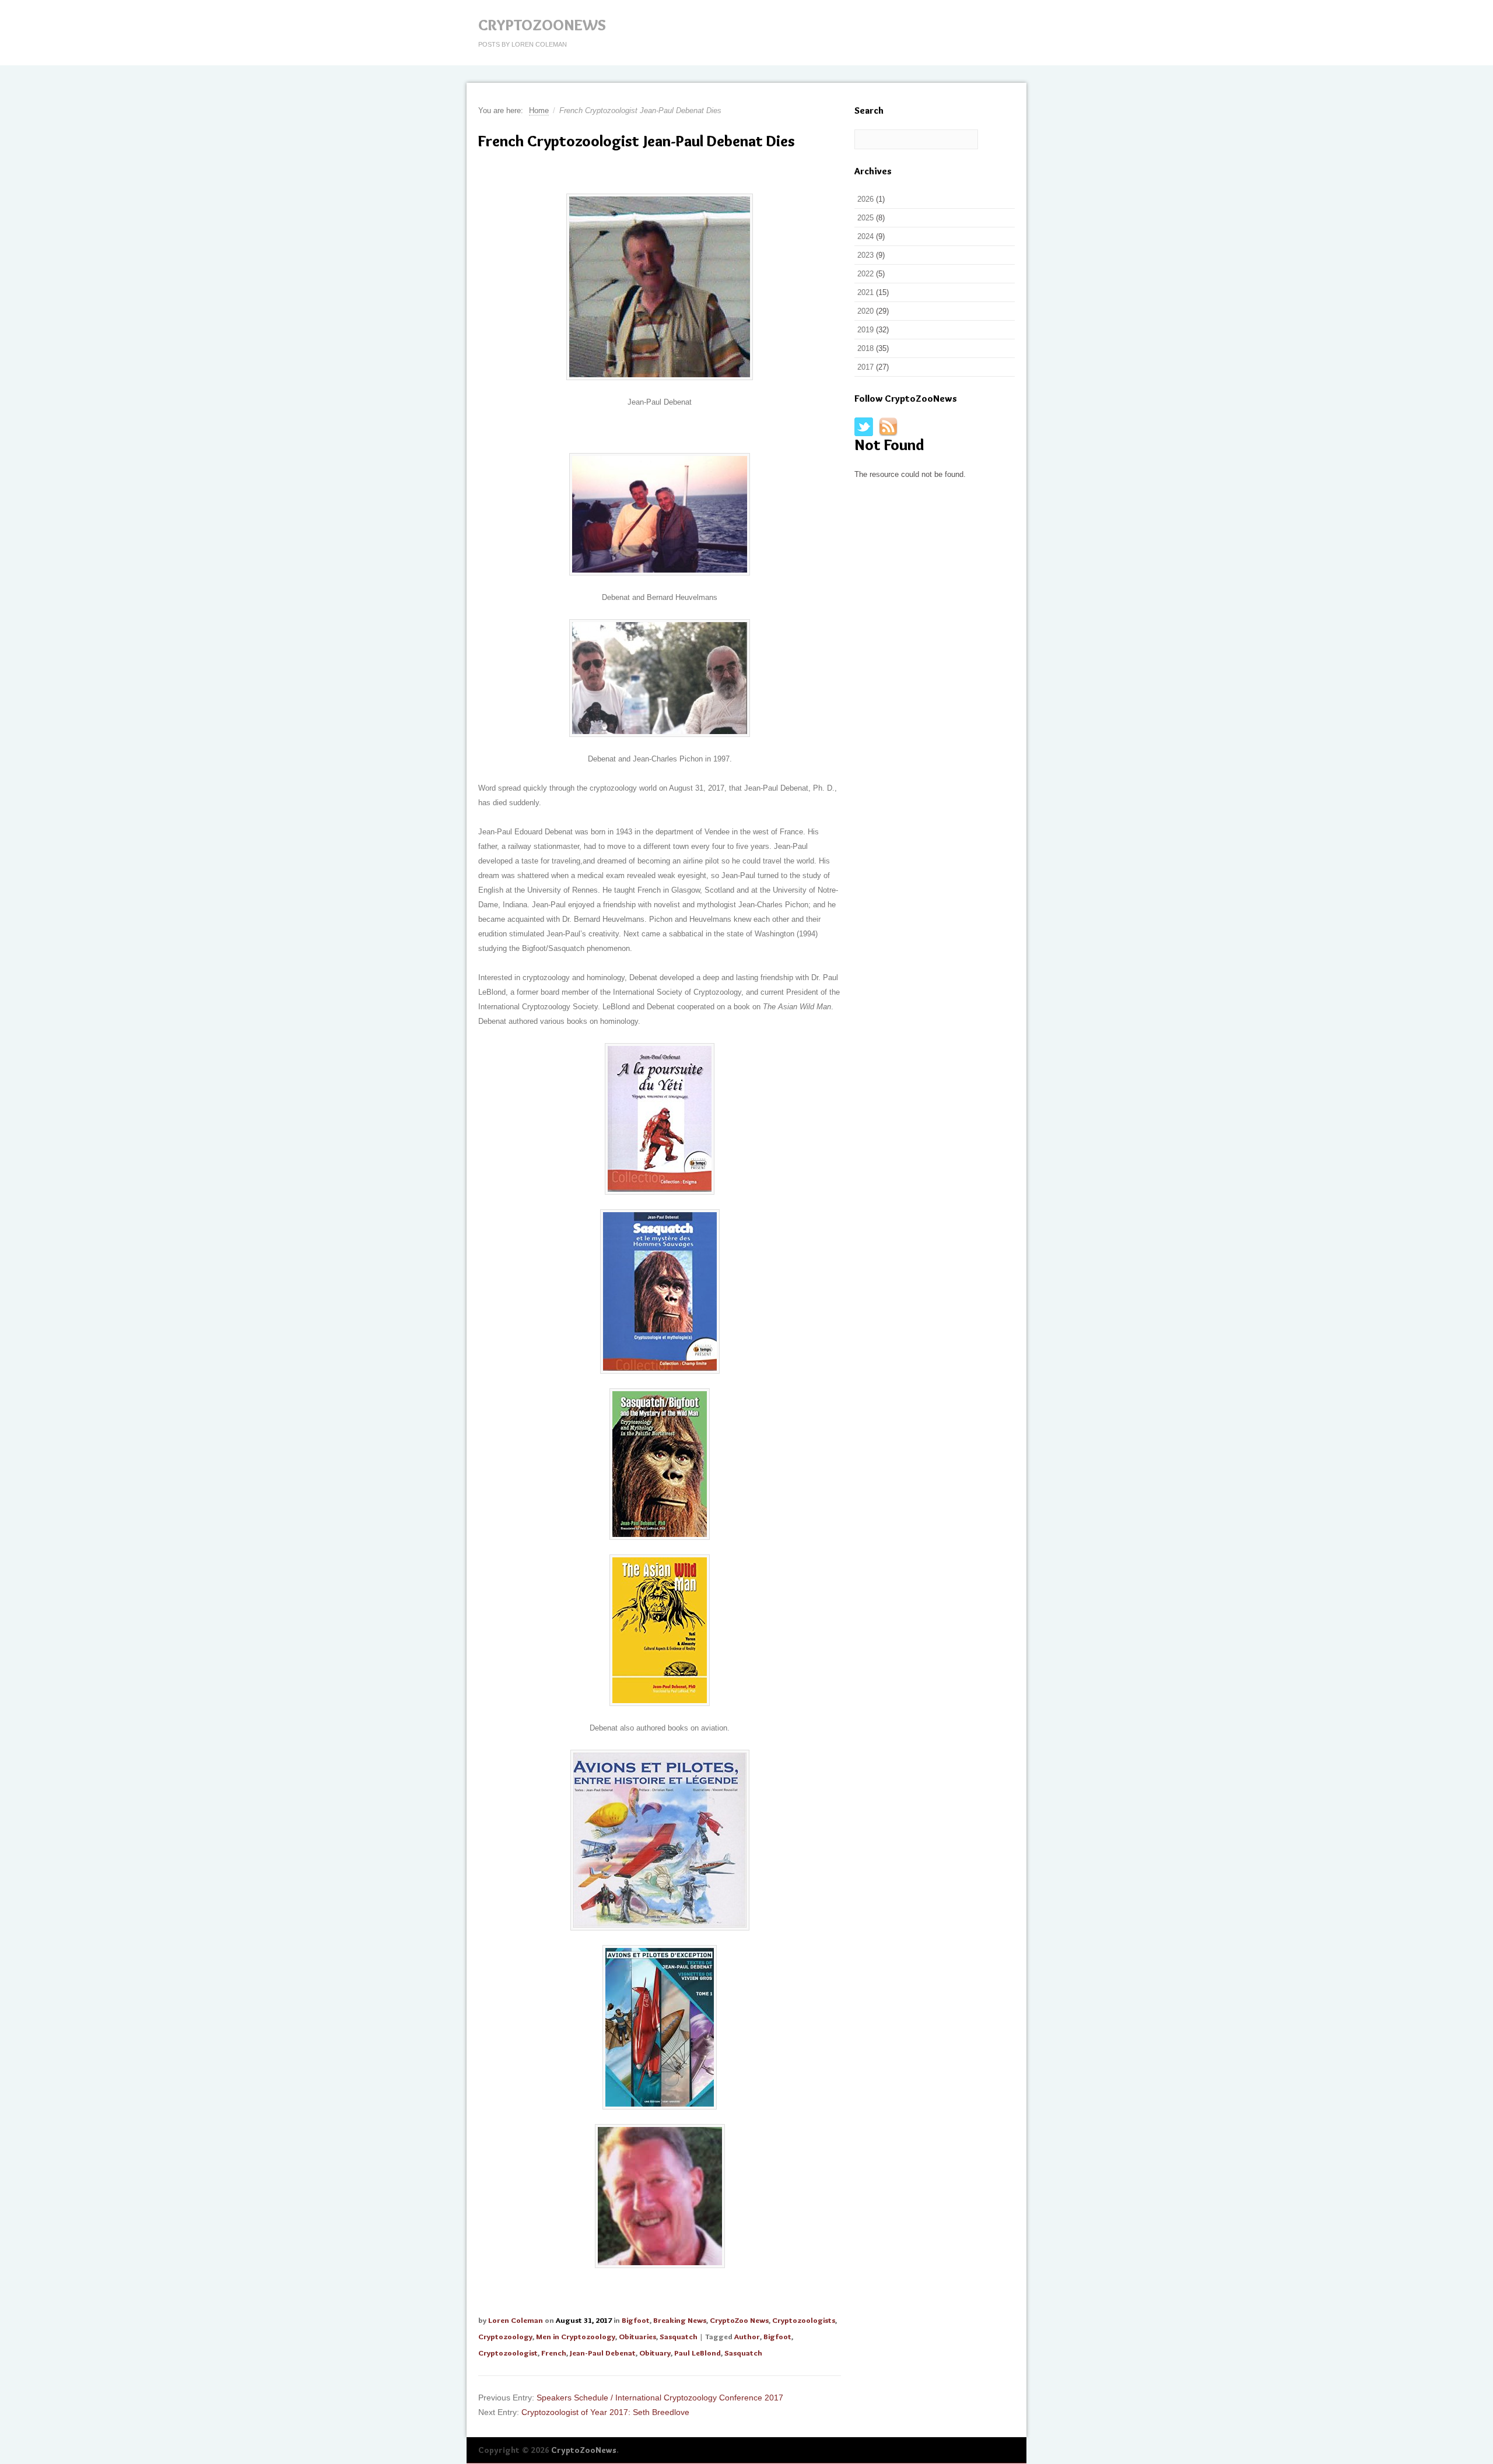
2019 (865, 330)
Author (747, 2336)
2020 (865, 311)
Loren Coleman (516, 2320)
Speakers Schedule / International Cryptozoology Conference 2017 (660, 2398)
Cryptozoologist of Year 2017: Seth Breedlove (605, 2412)
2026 (865, 199)
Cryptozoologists (804, 2320)
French (554, 2353)
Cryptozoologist (508, 2353)
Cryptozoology (505, 2336)
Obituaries (637, 2336)
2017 (865, 367)
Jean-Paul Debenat (603, 2353)
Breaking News (680, 2320)
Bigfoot (636, 2320)
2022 (865, 274)
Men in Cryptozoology (576, 2336)
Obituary (655, 2353)
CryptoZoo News (739, 2320)
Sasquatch (679, 2336)
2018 (865, 348)
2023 (865, 255)
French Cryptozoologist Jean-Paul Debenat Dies (637, 141)
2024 (865, 236)
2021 (865, 292)
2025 (865, 218)
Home (539, 110)
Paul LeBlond (698, 2353)
